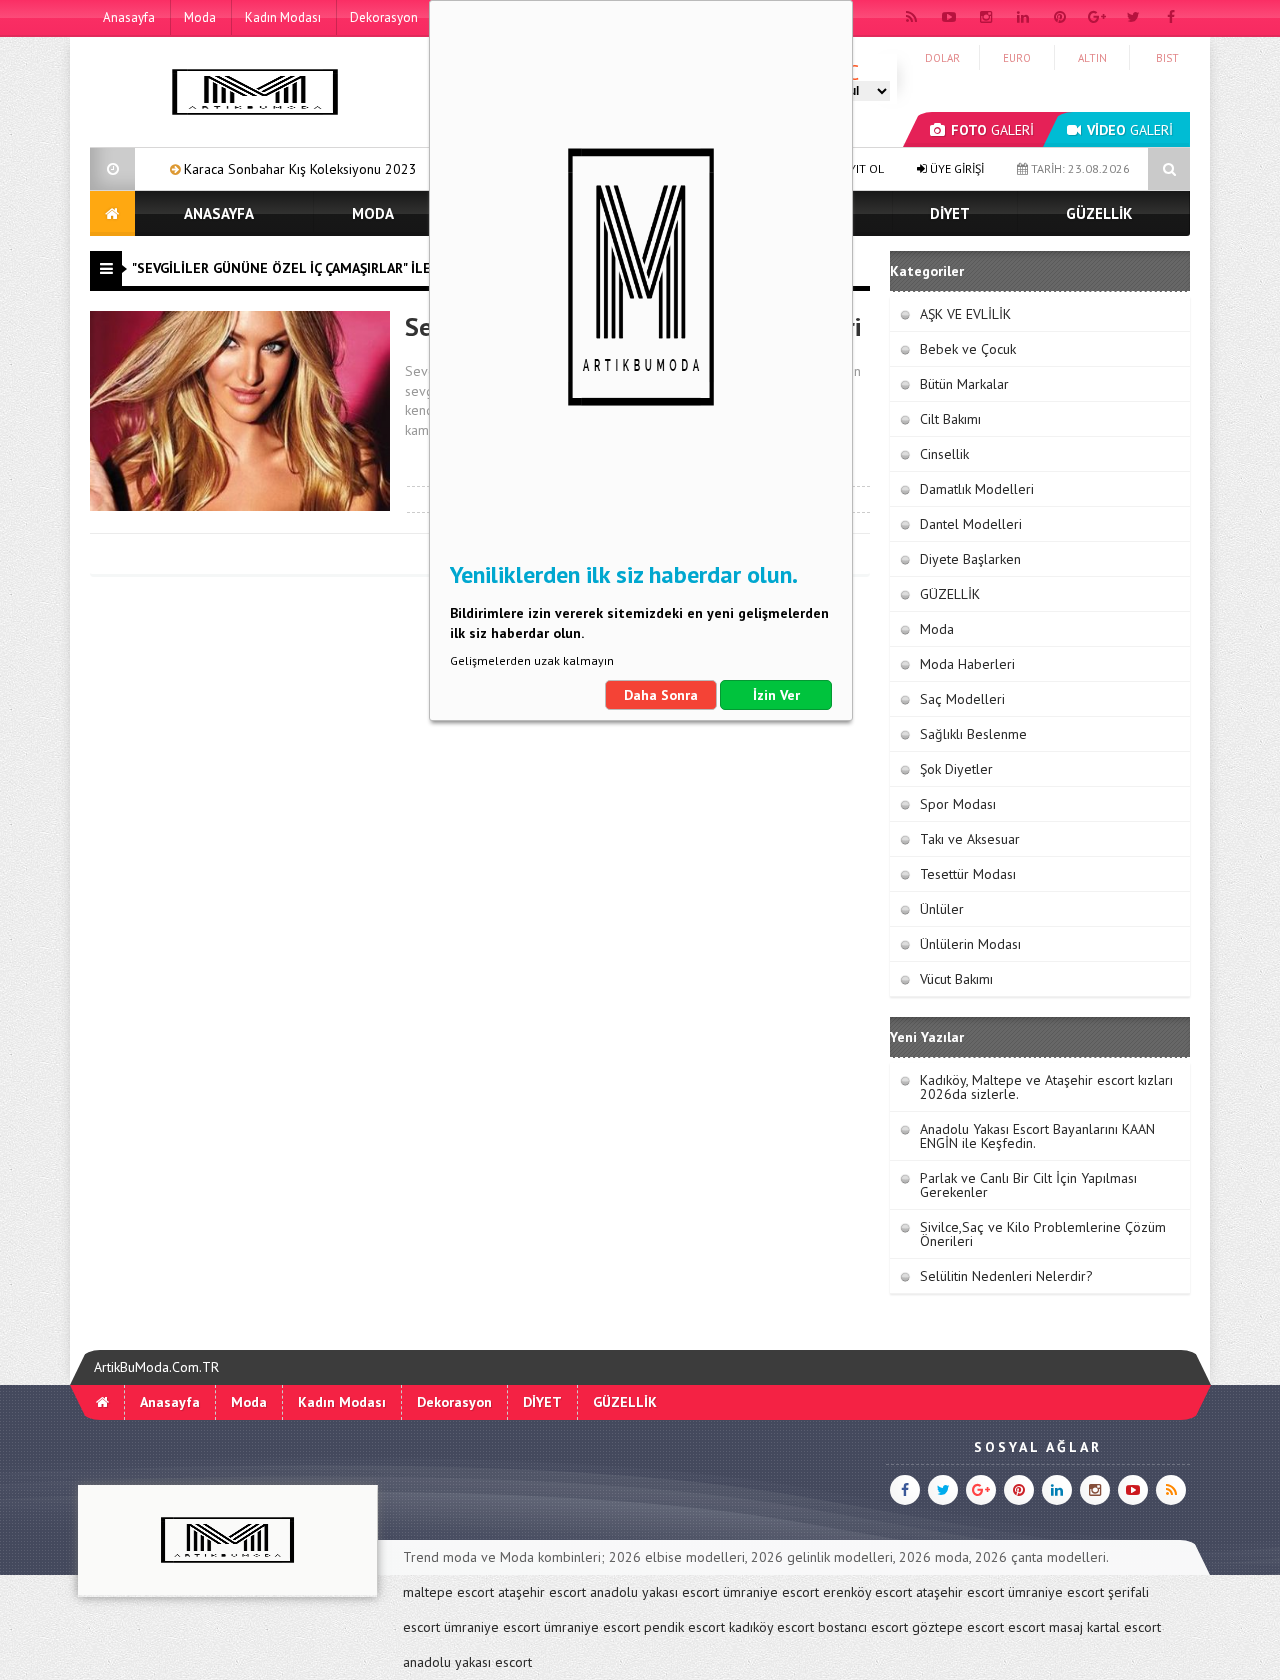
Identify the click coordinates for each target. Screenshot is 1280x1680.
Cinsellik (944, 454)
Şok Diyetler (956, 769)
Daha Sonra (661, 695)
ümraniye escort (771, 1592)
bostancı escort (863, 1627)
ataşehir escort (542, 1592)
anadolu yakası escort (654, 1592)
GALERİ (992, 130)
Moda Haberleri (967, 664)
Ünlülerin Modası (970, 944)
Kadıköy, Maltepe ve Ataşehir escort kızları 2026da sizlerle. (1046, 1087)
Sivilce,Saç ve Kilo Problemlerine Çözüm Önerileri (1043, 1234)
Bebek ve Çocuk (968, 349)
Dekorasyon (384, 17)
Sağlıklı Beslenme (973, 734)
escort (1026, 1627)
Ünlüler (942, 909)
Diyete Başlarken (970, 559)
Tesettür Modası (968, 874)
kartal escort (1124, 1627)
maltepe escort (448, 1592)
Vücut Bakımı (956, 979)
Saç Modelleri (962, 699)
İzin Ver (776, 695)
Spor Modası (958, 804)
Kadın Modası (283, 17)
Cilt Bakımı (950, 419)
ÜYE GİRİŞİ (955, 168)
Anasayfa (129, 17)
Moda (200, 17)
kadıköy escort (771, 1627)
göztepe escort (958, 1627)
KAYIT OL (858, 168)
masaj (1066, 1627)
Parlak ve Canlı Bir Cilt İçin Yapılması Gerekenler (1028, 1185)
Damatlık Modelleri (977, 489)
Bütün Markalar (964, 384)
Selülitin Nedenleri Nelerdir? (1006, 1276)
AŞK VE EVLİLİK (965, 314)
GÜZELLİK (1099, 213)
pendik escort (684, 1627)
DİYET (950, 213)
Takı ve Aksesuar (970, 839)
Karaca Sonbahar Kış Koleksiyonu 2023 (252, 169)
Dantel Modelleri (971, 524)
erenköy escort (867, 1592)
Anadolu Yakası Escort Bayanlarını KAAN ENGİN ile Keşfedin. (1037, 1136)
